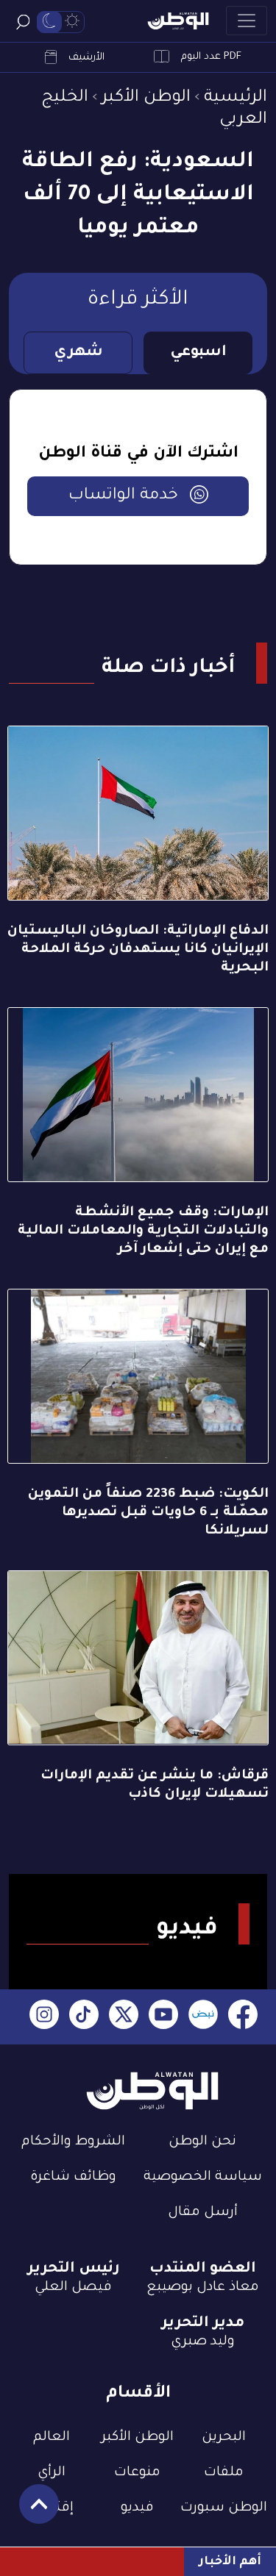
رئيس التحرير (74, 2269)
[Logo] (178, 21)
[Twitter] (124, 2017)
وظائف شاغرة (73, 2178)
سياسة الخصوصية (203, 2178)
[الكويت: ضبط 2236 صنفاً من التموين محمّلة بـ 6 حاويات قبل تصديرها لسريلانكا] (138, 1376)
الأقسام (138, 2394)
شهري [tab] (78, 353)
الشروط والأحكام (73, 2142)
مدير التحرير (203, 2324)
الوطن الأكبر (146, 98)
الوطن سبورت (224, 2508)
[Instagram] (44, 2017)
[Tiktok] (84, 2017)
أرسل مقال (203, 2213)
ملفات (224, 2473)
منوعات (137, 2473)
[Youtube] (163, 2017)
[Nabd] (203, 2017)
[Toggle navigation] (247, 21)
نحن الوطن (202, 2142)
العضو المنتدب (203, 2269)
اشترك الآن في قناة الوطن (138, 454)
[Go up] (31, 2512)
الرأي (52, 2473)
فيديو (137, 2508)
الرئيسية (236, 98)
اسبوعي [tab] (198, 353)
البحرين (224, 2438)
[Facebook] (243, 2017)
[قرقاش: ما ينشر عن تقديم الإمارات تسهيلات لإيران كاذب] (138, 1658)
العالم (52, 2438)
